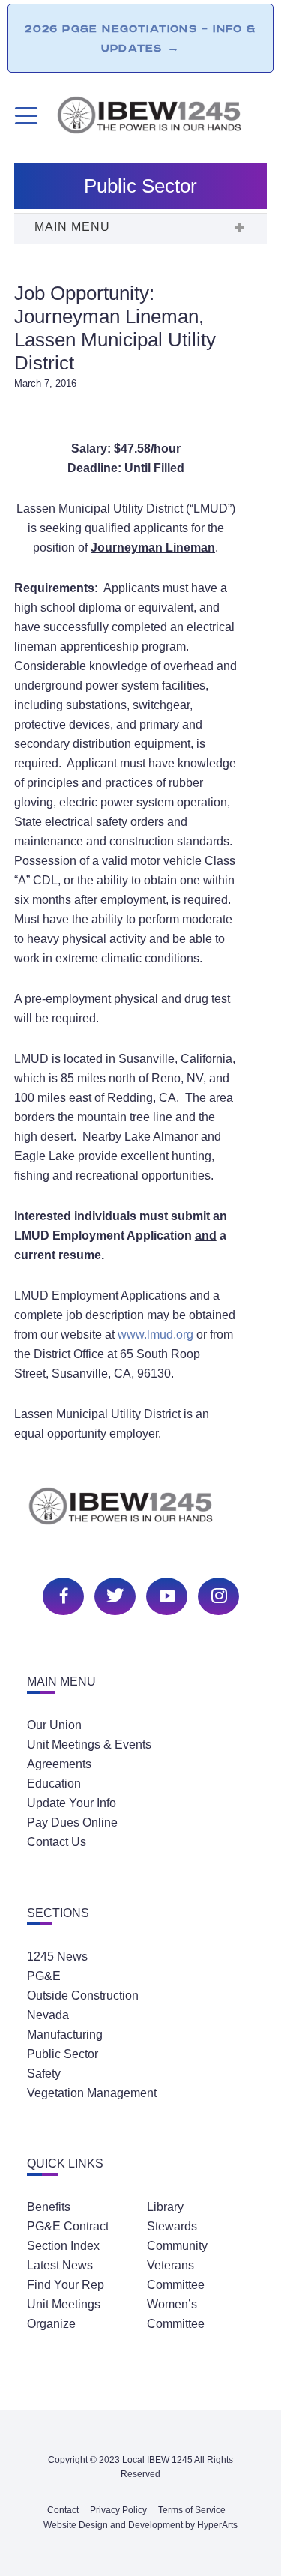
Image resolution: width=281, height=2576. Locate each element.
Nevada (48, 2015)
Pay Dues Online (72, 1822)
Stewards (172, 2226)
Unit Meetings (64, 2304)
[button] (141, 229)
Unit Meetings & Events (89, 1744)
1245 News (57, 1957)
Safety (44, 2073)
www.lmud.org (155, 1334)
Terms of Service (192, 2510)
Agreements (59, 1764)
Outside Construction (83, 1996)
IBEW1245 (161, 118)
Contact (63, 2510)
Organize (51, 2324)
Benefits (49, 2207)
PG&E (44, 1976)
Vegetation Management (92, 2093)
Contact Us (57, 1842)
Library (165, 2207)
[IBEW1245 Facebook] (61, 1595)
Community (177, 2246)
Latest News (60, 2265)
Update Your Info (72, 1803)
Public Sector (63, 2054)
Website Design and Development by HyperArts (140, 2525)
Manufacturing (65, 2034)
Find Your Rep (66, 2285)
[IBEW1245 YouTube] (165, 1595)
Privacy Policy (118, 2510)
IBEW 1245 (141, 1514)
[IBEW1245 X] (113, 1595)
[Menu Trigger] (24, 116)
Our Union (54, 1725)
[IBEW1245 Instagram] (217, 1595)
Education (54, 1783)
